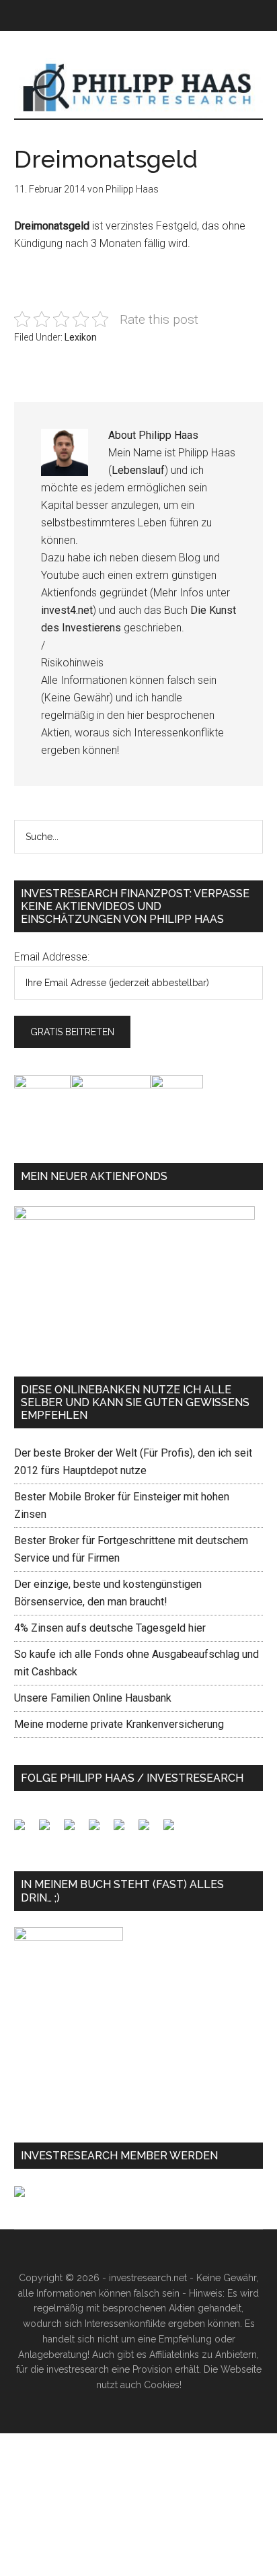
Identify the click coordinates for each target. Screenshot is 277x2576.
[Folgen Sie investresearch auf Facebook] (25, 1830)
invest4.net (67, 610)
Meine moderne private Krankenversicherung (119, 1724)
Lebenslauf (138, 470)
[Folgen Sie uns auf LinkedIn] (75, 1830)
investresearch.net (139, 88)
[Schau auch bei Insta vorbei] (149, 1830)
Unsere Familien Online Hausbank (93, 1698)
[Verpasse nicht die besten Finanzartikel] (174, 1830)
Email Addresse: (52, 957)
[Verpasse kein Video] (124, 1830)
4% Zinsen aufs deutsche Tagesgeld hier (110, 1628)
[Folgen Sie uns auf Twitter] (50, 1830)
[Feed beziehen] (100, 1830)
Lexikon (81, 337)
